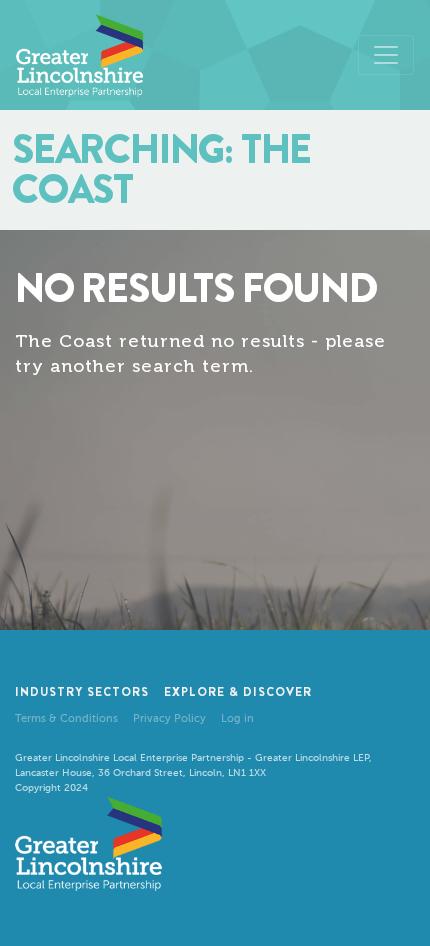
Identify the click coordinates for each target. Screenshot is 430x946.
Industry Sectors (82, 692)
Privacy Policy (169, 718)
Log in (237, 718)
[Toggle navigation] (386, 55)
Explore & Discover (238, 692)
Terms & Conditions (66, 718)
